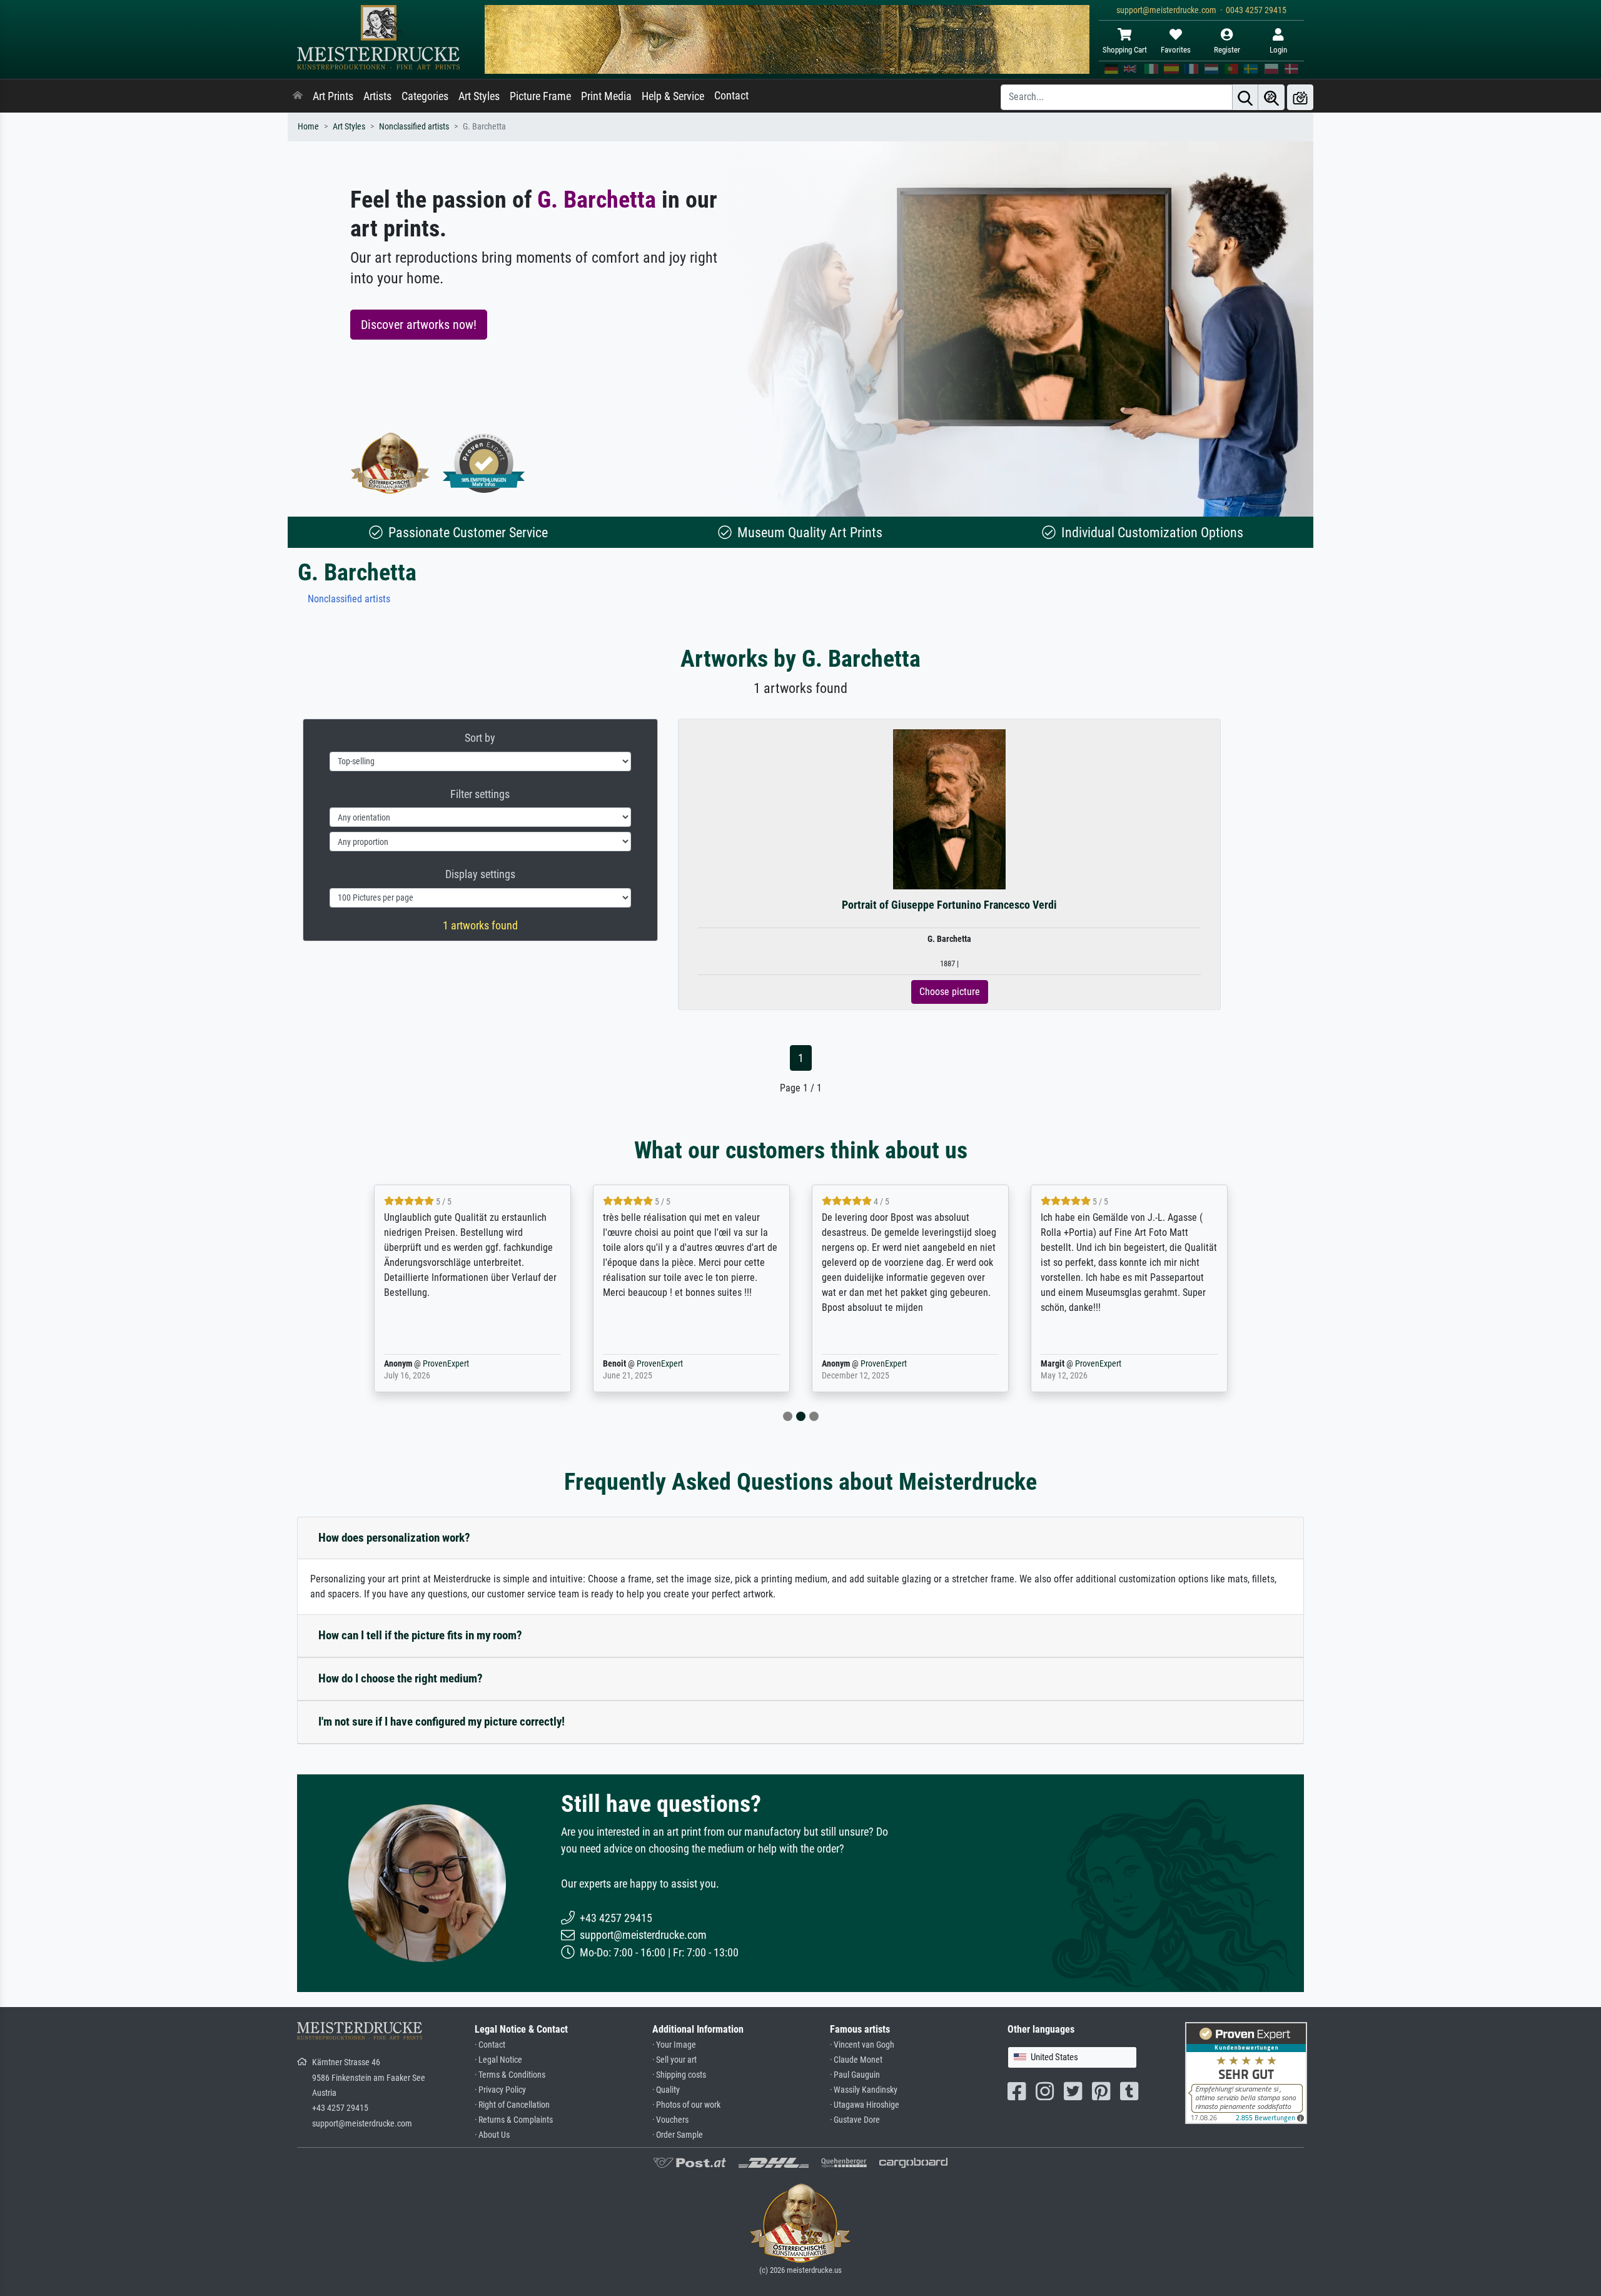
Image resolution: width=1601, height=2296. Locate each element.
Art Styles (479, 96)
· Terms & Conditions (510, 2075)
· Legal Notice (498, 2060)
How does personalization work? (394, 1538)
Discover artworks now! (419, 325)
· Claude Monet (856, 2060)
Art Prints (333, 96)
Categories (425, 96)
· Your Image (674, 2045)
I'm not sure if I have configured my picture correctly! (442, 1722)
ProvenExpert (446, 1364)
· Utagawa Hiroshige (865, 2105)
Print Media (606, 96)
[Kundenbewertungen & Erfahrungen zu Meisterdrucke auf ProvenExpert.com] (484, 463)
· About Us (492, 2135)
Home (308, 127)
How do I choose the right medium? (401, 1678)
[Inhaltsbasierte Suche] (1271, 97)
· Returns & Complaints (514, 2120)
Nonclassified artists (414, 127)
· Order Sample (678, 2135)
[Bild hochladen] (1300, 97)
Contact (731, 96)
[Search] (1245, 97)
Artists (377, 96)
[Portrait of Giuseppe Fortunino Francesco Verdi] (950, 809)
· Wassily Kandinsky (864, 2090)
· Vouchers (670, 2120)
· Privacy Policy (500, 2090)
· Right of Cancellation (512, 2105)
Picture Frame (540, 96)
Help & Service (673, 96)
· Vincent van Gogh (862, 2045)
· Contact (490, 2045)
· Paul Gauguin (855, 2075)
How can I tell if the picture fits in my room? (420, 1635)
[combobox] (1072, 2057)
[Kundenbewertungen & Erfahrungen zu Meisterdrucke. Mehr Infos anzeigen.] (1246, 2072)
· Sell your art (674, 2060)
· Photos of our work (686, 2105)
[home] (298, 96)
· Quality (666, 2090)
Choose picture (950, 992)
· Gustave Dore (855, 2120)
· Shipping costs (679, 2075)
